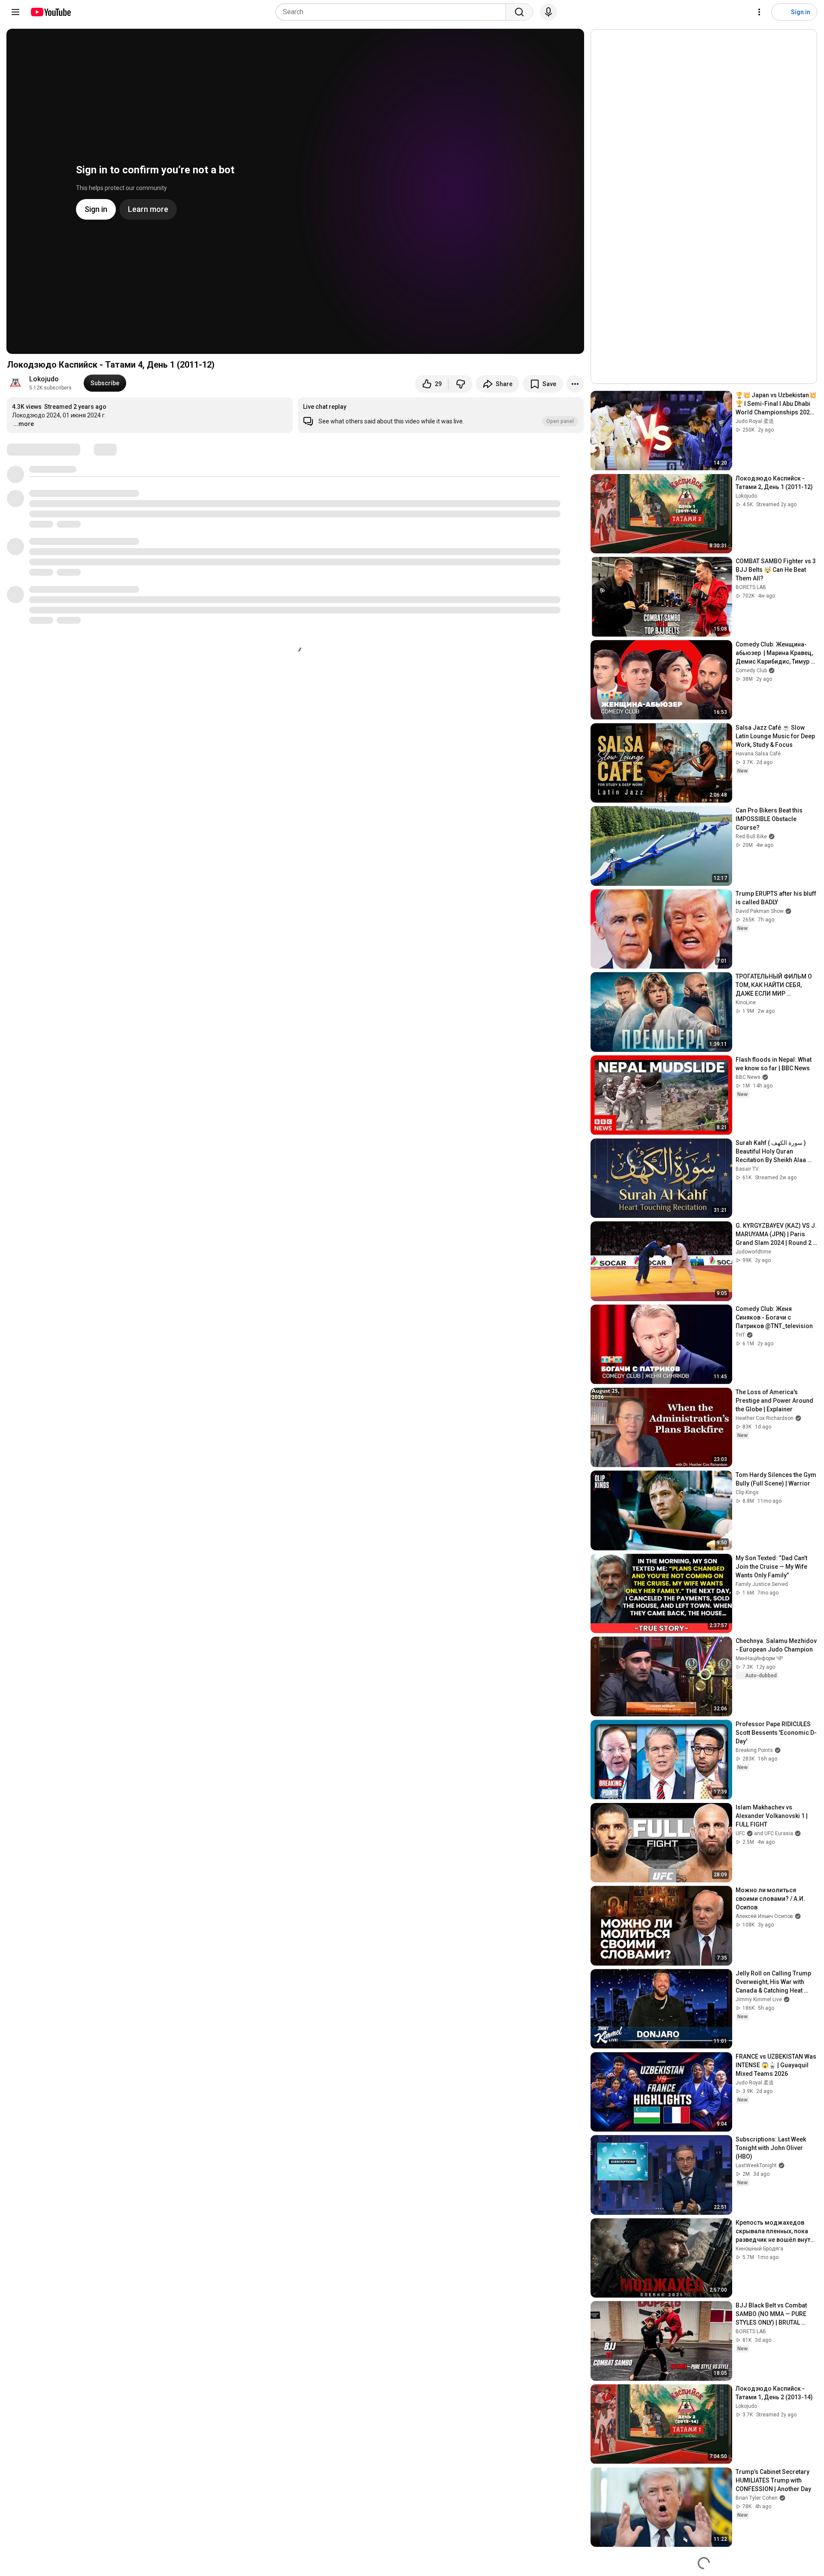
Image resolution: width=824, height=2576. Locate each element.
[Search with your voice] (548, 12)
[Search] (519, 12)
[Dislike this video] (460, 384)
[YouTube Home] (50, 12)
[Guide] (15, 12)
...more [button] (24, 424)
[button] (441, 415)
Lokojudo (44, 379)
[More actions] (575, 384)
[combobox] (393, 12)
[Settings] (759, 12)
